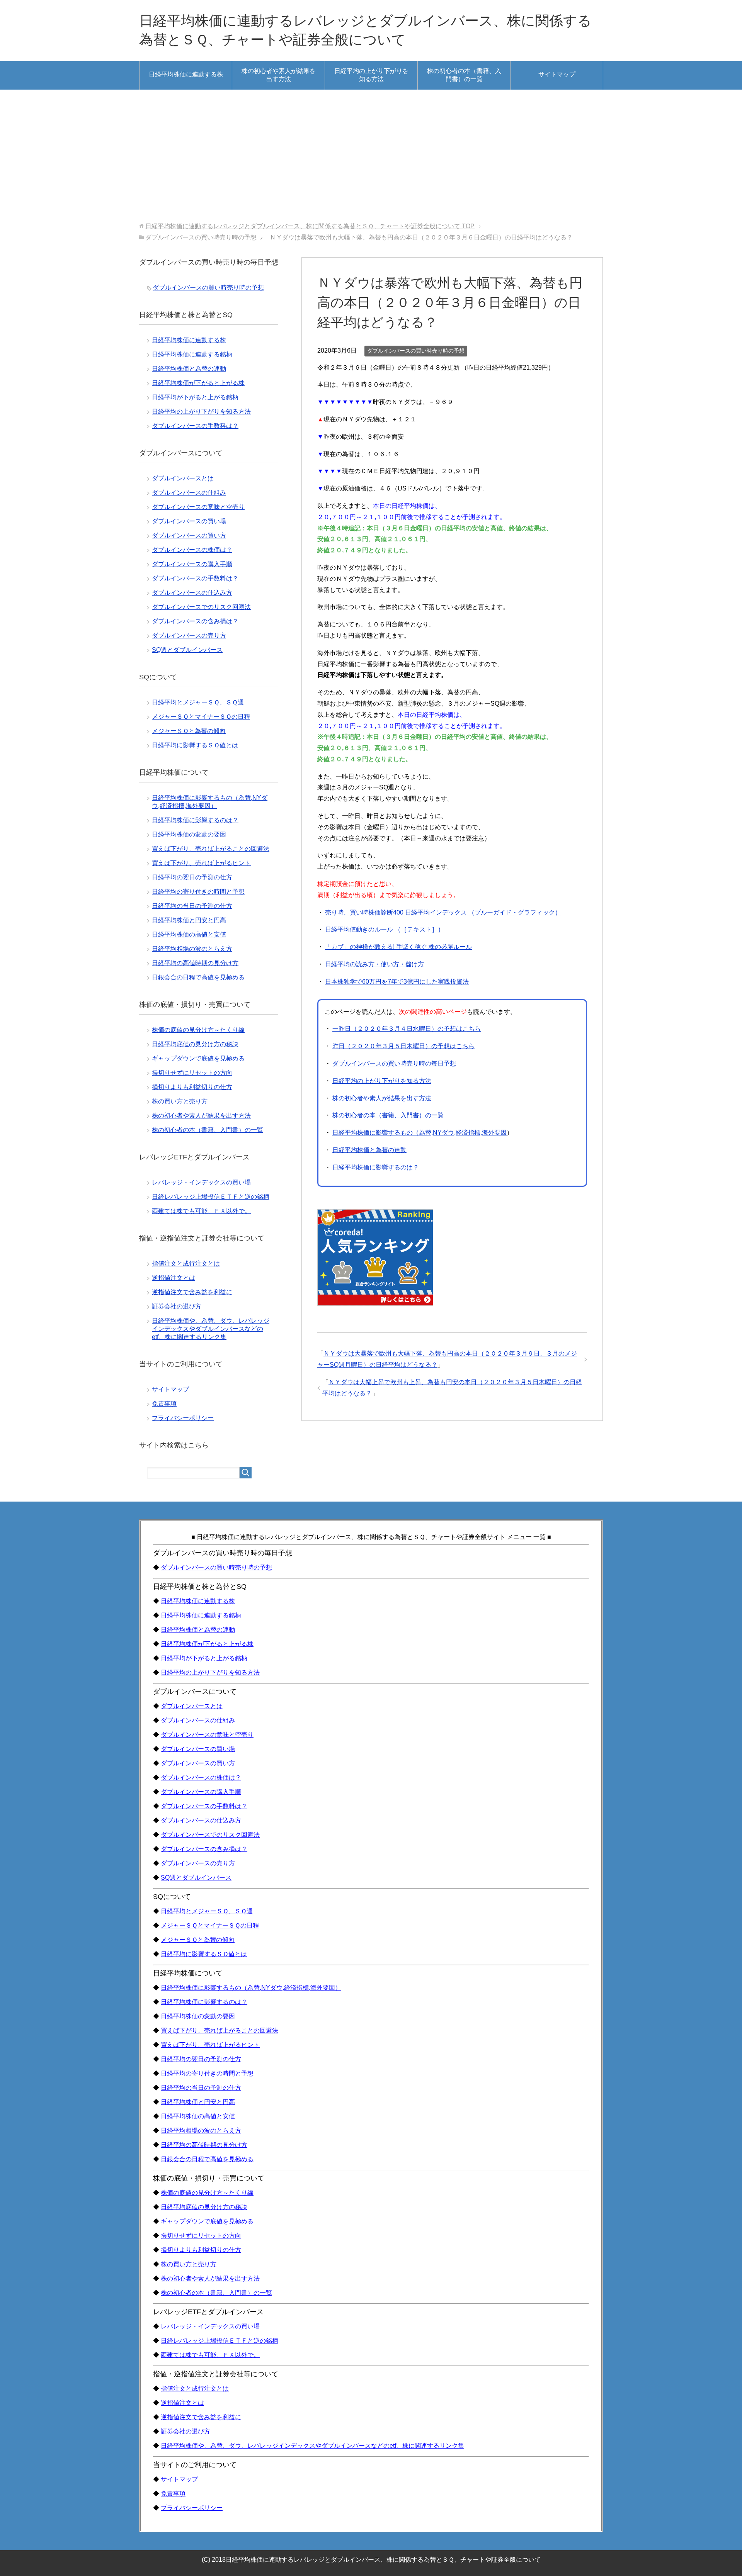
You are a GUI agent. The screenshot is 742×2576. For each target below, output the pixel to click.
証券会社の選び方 (177, 1306)
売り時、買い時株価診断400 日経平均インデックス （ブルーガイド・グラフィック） (443, 912)
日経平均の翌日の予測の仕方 (192, 877)
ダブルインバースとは (183, 478)
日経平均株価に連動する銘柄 (192, 354)
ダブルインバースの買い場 (189, 521)
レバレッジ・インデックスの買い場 (201, 1182)
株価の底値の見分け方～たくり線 (198, 1030)
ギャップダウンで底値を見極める (198, 1058)
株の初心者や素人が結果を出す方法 (279, 75)
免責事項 (164, 1404)
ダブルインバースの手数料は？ (195, 426)
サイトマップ (557, 74)
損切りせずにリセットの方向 (192, 1073)
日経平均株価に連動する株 (186, 74)
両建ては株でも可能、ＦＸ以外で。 (201, 1211)
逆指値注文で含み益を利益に (192, 1292)
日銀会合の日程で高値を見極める (198, 977)
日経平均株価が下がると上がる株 (198, 383)
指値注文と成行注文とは (186, 1263)
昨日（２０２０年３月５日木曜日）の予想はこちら (403, 1046)
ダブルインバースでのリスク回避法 (201, 607)
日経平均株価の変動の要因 (189, 834)
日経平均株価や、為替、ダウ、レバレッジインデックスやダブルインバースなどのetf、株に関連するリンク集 (211, 1329)
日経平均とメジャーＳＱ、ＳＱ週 (198, 702)
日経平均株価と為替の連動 (369, 1150)
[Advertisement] (371, 156)
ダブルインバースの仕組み (189, 493)
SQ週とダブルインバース (187, 650)
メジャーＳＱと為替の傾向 (189, 731)
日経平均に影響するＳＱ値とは (195, 745)
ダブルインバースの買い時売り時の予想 (416, 351)
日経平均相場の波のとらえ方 (192, 949)
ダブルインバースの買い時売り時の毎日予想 (394, 1063)
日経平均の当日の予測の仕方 (192, 906)
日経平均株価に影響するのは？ (376, 1167)
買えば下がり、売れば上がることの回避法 (211, 849)
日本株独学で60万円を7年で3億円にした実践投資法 (397, 982)
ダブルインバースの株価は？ (192, 550)
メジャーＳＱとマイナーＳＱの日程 (201, 717)
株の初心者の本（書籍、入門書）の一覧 (464, 75)
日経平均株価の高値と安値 (189, 934)
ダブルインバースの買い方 (189, 535)
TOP (310, 226)
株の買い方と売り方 (180, 1101)
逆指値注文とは (174, 1278)
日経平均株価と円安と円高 (189, 920)
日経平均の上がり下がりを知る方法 (371, 75)
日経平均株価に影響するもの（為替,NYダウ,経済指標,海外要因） (251, 1988)
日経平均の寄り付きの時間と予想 (198, 892)
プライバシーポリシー (183, 1418)
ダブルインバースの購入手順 (192, 564)
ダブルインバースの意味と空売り (198, 507)
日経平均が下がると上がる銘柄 (195, 397)
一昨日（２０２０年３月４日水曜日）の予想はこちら (407, 1029)
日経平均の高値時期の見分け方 (195, 963)
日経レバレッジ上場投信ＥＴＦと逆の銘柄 (211, 1197)
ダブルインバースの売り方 (189, 636)
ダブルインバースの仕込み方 (192, 593)
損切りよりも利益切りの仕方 (192, 1087)
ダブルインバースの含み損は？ (195, 621)
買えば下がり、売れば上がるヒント (201, 863)
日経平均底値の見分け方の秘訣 (195, 1044)
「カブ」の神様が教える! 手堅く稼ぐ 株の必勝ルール (398, 947)
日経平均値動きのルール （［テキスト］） (385, 929)
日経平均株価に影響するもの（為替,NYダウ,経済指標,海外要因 (420, 1133)
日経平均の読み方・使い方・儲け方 (374, 964)
